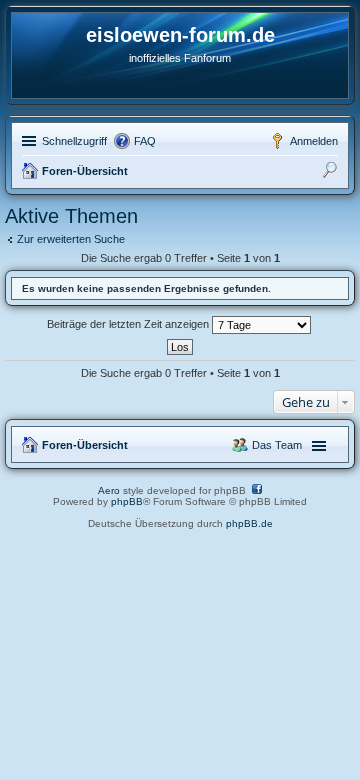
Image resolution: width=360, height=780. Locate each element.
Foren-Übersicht (85, 171)
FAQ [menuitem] (145, 141)
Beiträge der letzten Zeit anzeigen (129, 324)
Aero (109, 490)
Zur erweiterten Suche (71, 239)
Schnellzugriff (74, 141)
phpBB (127, 501)
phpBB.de (249, 523)
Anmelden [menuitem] (314, 141)
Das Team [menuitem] (277, 445)
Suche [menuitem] (332, 173)
